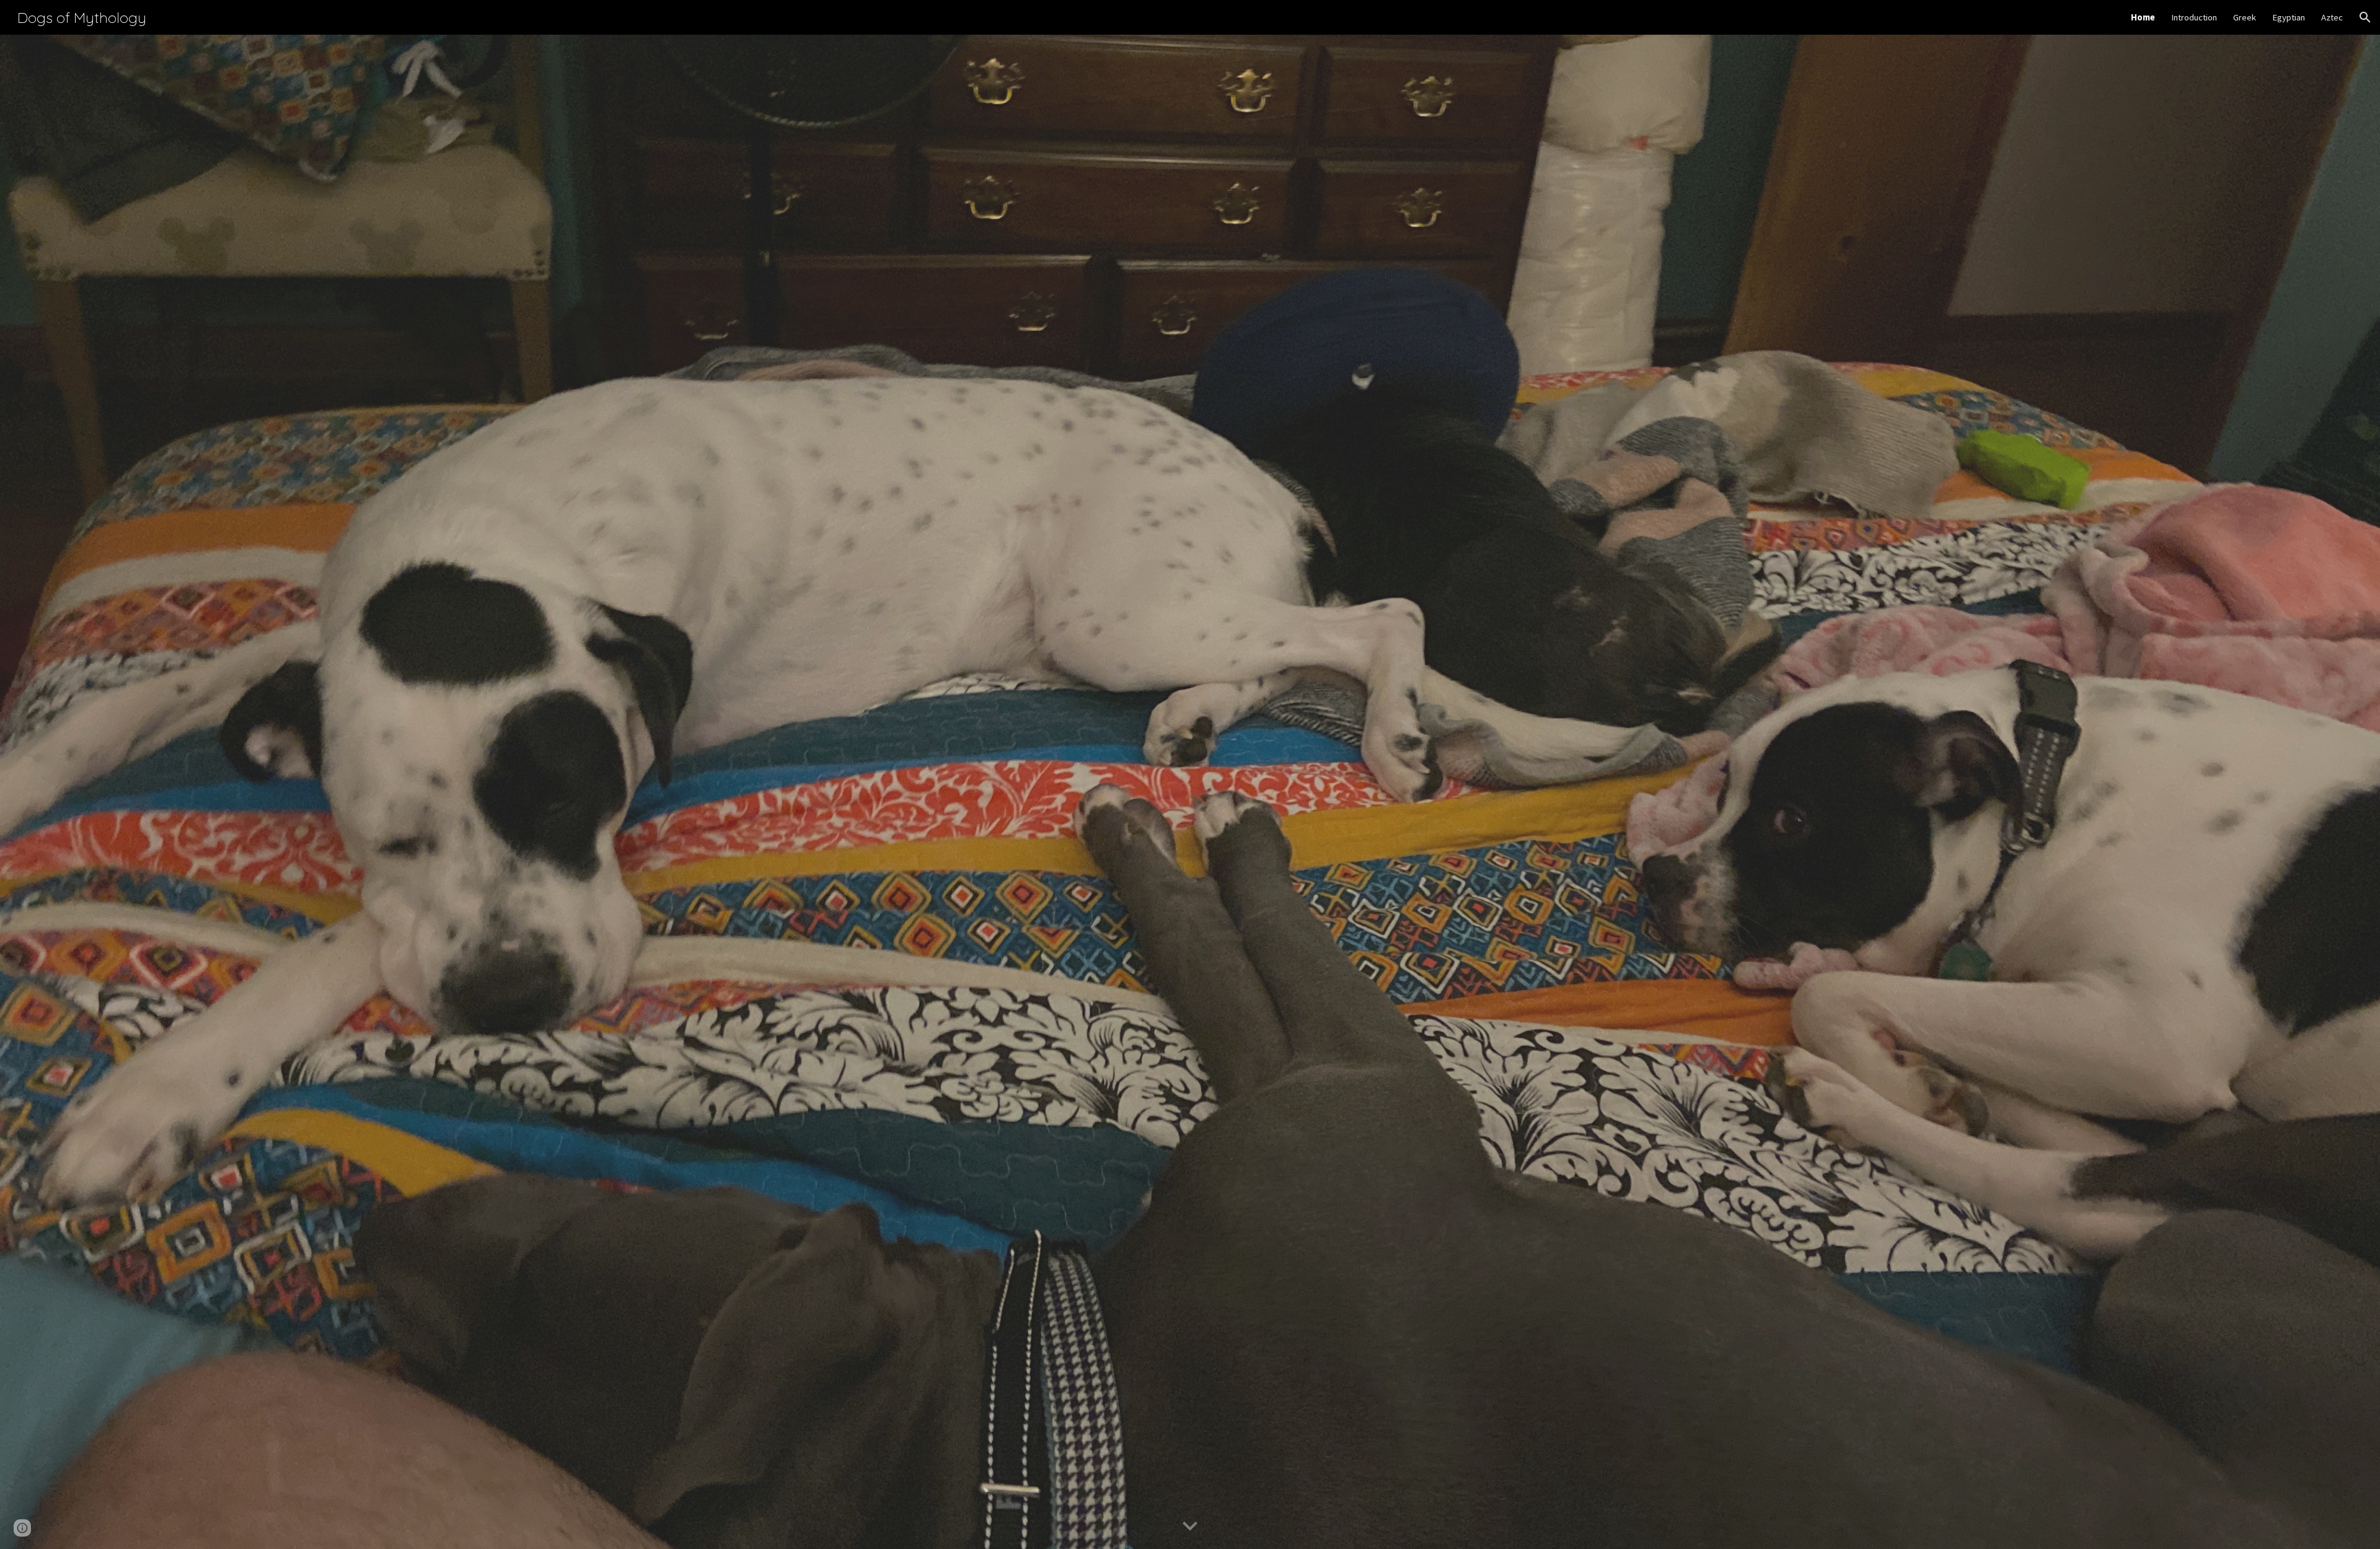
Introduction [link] (2194, 17)
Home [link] (2143, 17)
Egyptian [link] (2289, 17)
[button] (2365, 17)
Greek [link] (2245, 17)
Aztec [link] (2332, 17)
